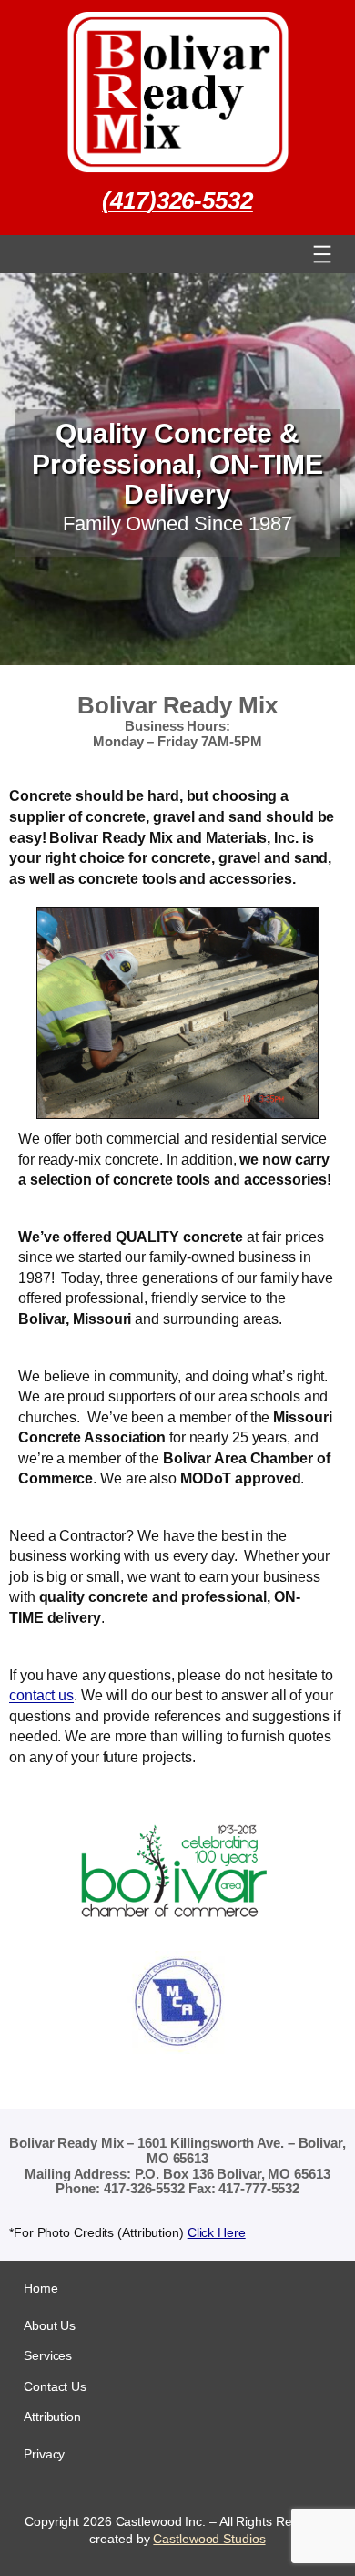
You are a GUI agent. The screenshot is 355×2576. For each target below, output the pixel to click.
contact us (41, 1695)
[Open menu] (322, 254)
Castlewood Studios (209, 2539)
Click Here (217, 2232)
